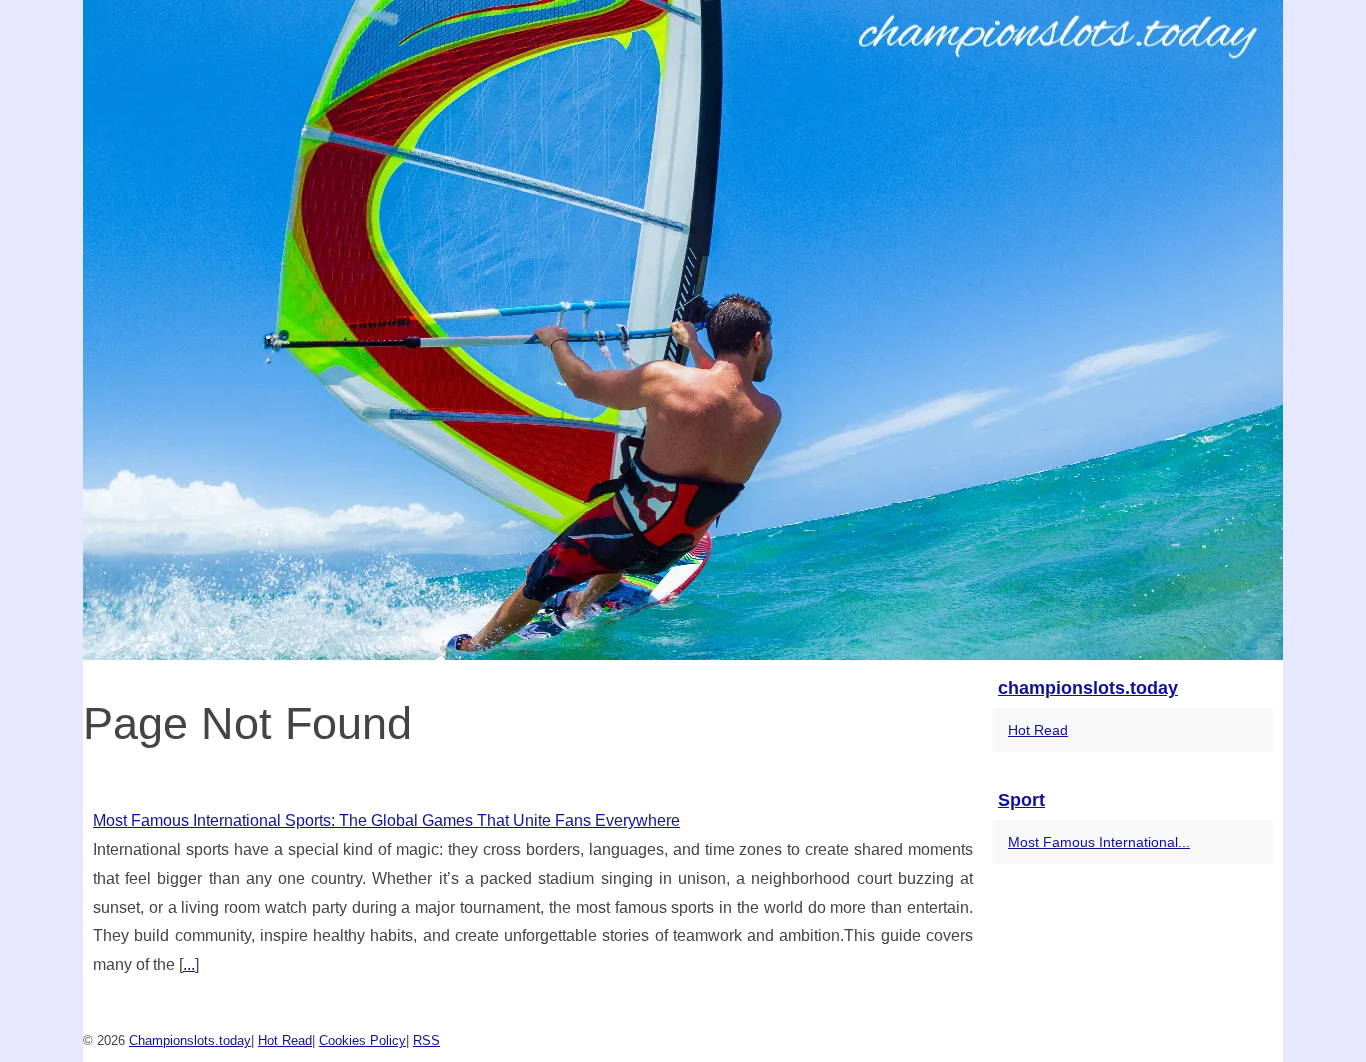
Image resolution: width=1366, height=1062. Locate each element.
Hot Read (1038, 730)
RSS (426, 1040)
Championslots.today (190, 1040)
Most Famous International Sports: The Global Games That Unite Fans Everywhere (386, 820)
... (189, 964)
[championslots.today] (683, 330)
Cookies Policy (362, 1040)
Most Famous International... (1099, 842)
